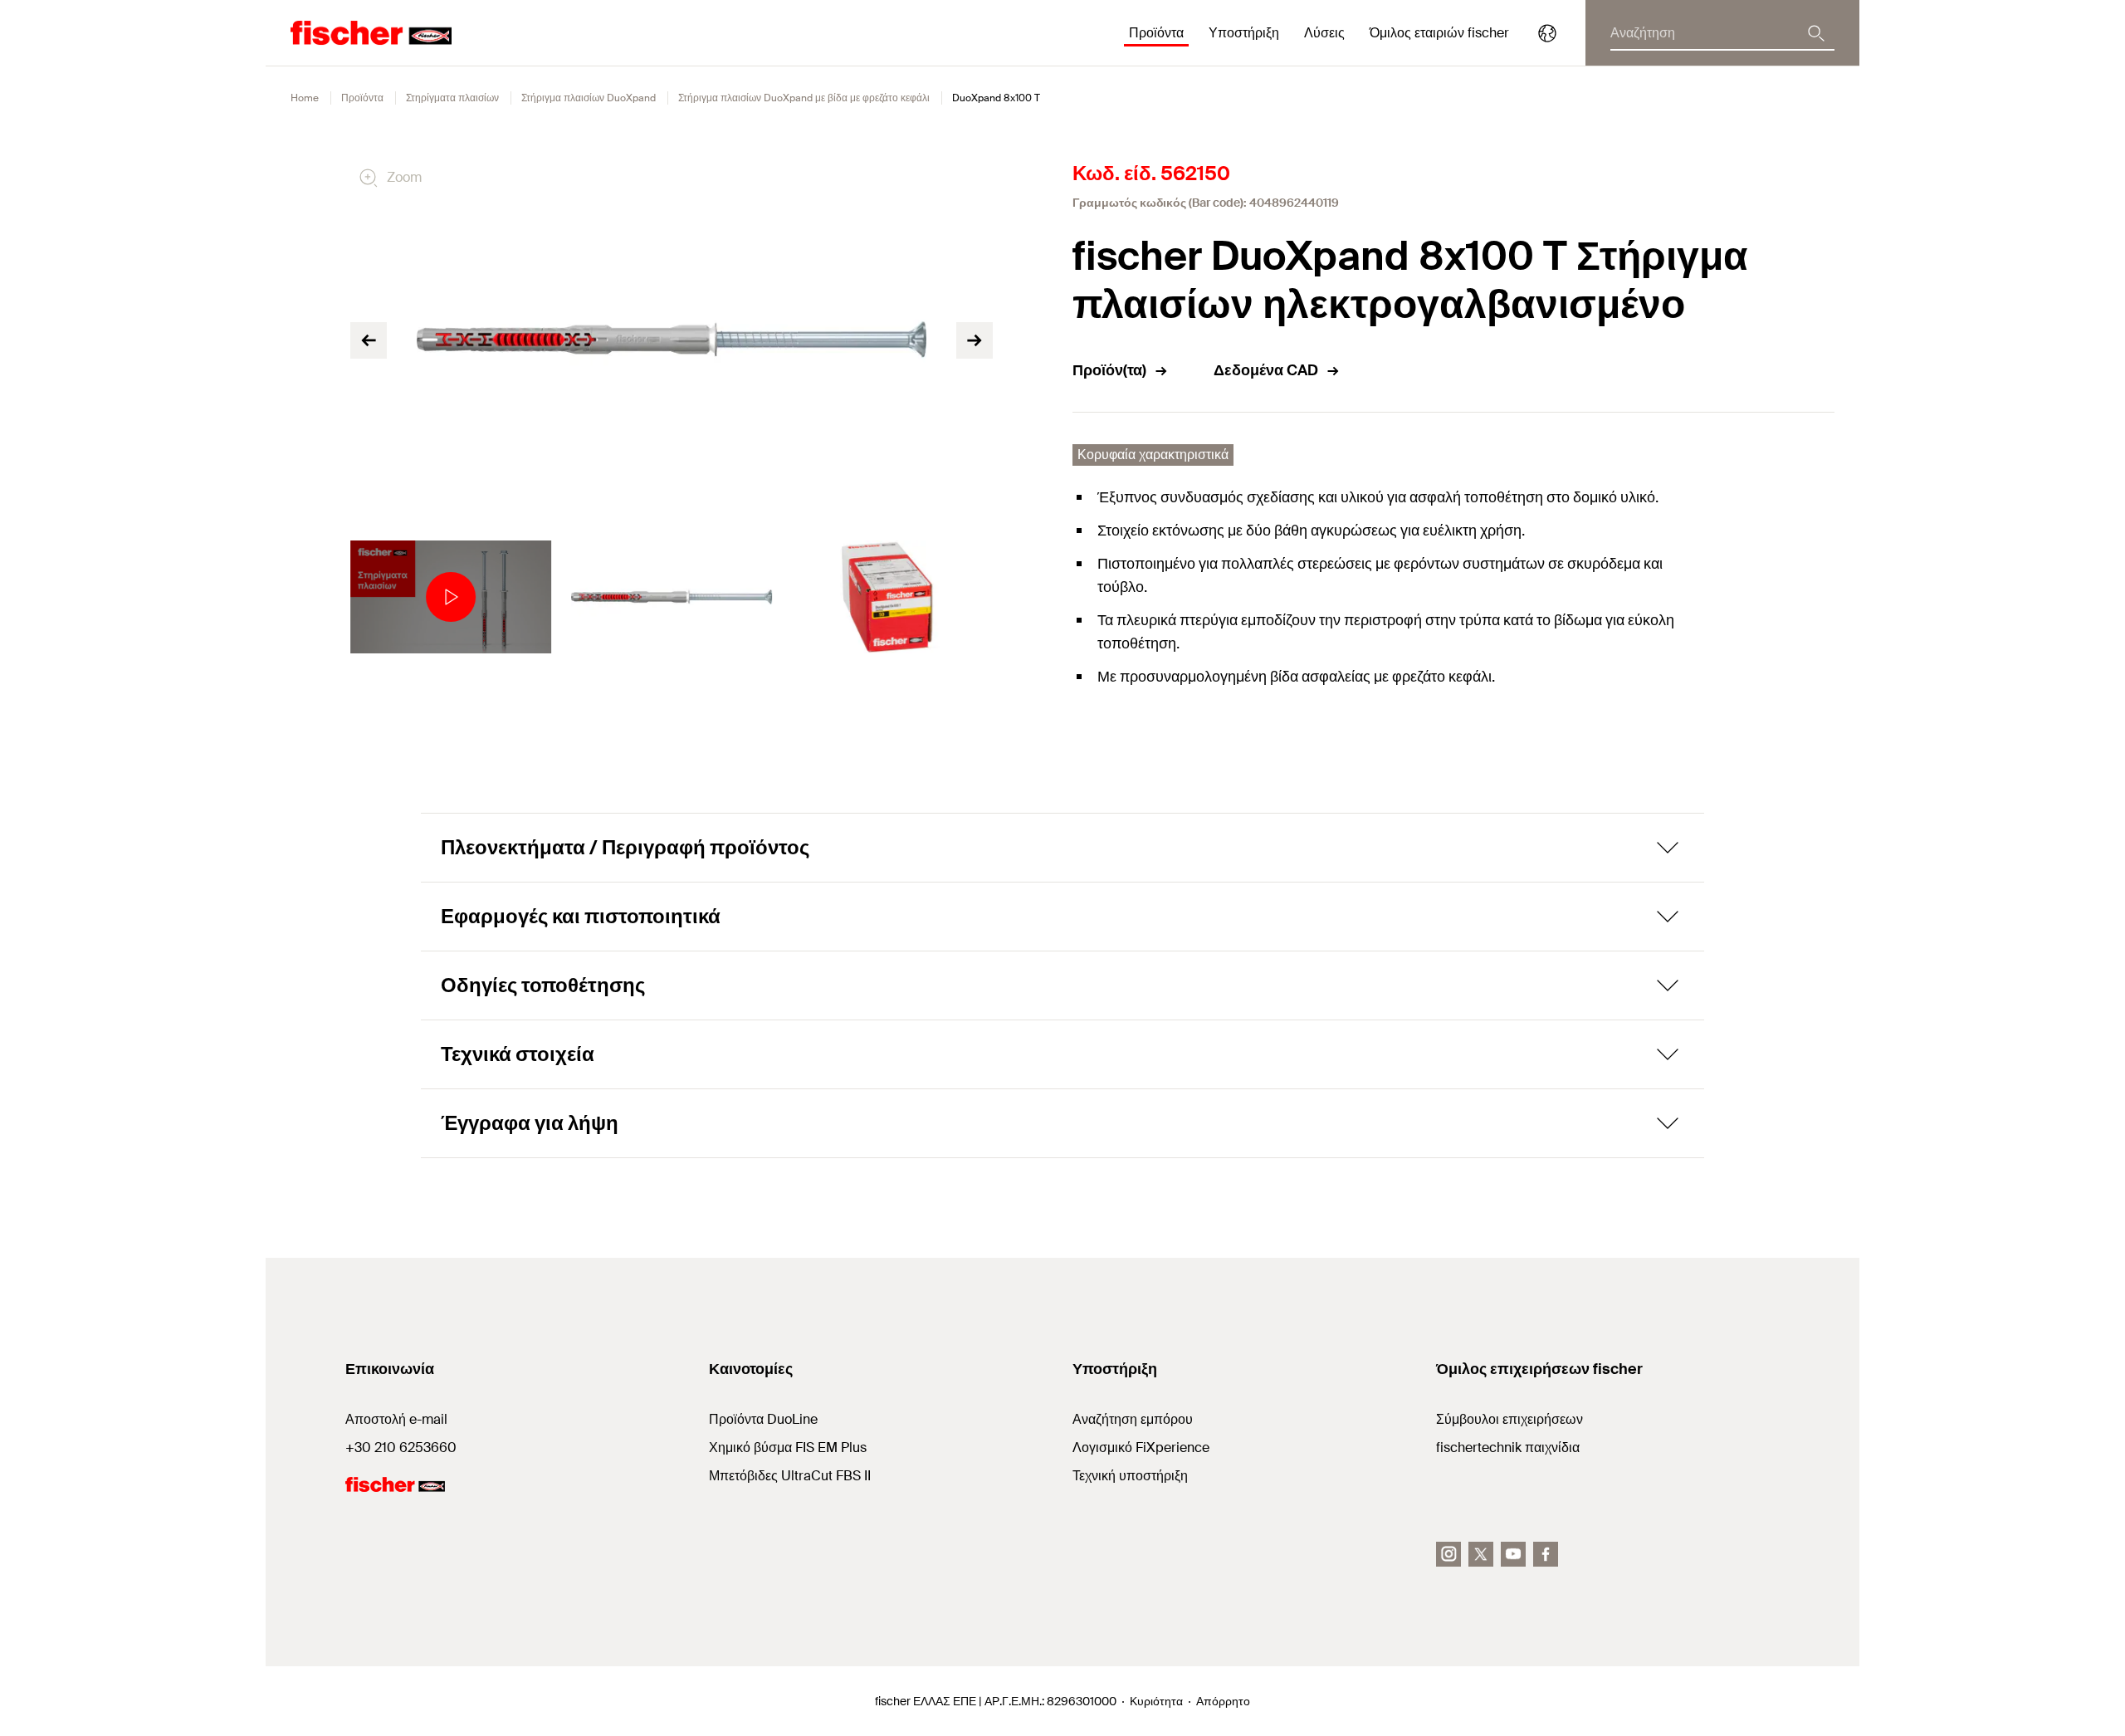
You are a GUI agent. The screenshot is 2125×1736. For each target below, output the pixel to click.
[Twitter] (1481, 1554)
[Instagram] (1448, 1554)
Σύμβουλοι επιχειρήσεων (1509, 1419)
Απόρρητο (1223, 1701)
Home (305, 98)
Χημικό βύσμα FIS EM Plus (788, 1447)
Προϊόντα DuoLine (763, 1419)
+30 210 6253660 (401, 1447)
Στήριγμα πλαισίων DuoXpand (589, 98)
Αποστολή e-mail (396, 1419)
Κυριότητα (1156, 1701)
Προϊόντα (362, 98)
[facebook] (1546, 1554)
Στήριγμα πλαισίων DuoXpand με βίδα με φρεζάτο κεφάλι (804, 98)
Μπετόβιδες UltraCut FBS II (790, 1476)
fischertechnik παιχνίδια (1508, 1447)
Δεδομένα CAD (1266, 370)
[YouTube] (1513, 1554)
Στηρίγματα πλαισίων (452, 98)
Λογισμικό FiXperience (1141, 1447)
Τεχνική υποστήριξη (1130, 1476)
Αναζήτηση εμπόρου (1133, 1419)
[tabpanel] (451, 597)
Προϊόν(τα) (1109, 370)
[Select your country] (1547, 33)
